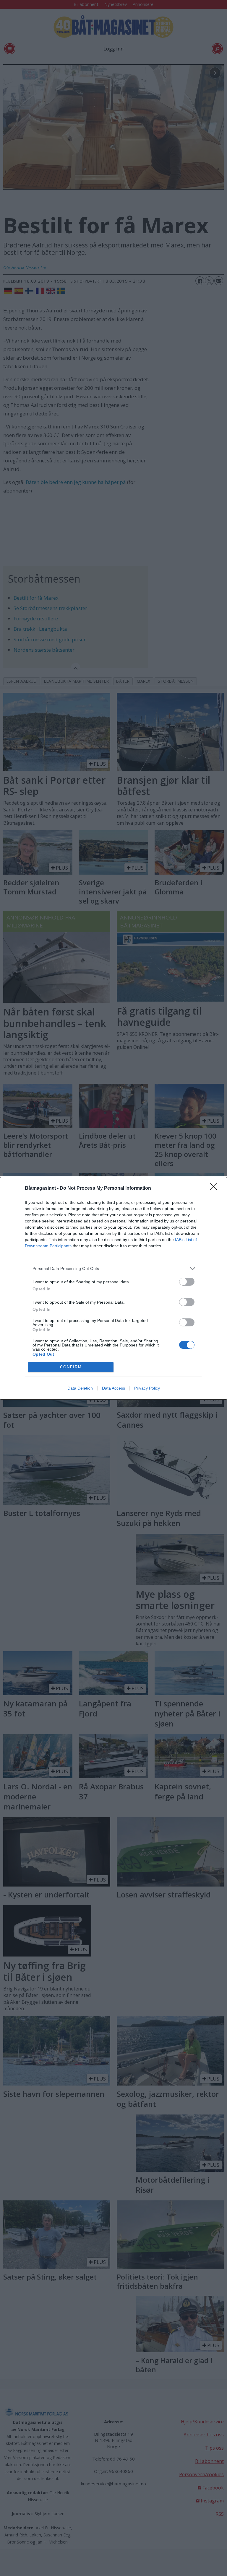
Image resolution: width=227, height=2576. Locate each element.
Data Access (113, 1388)
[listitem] (113, 1269)
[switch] (187, 1282)
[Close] (215, 1188)
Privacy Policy (147, 1388)
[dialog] (113, 1288)
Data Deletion (80, 1388)
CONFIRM (71, 1367)
